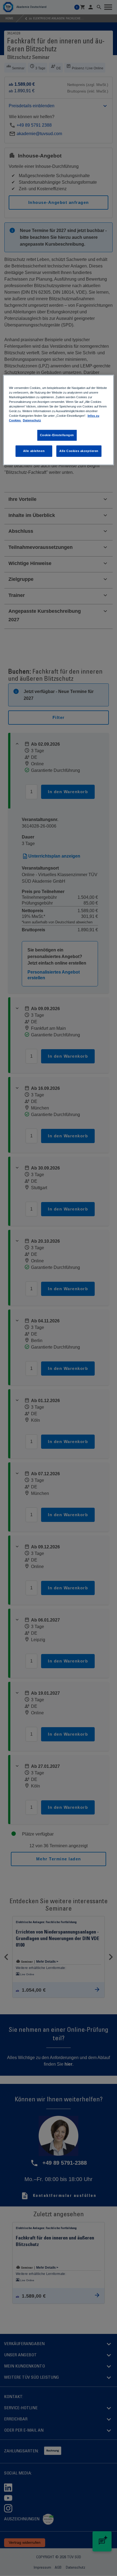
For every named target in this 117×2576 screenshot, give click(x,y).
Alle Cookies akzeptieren (79, 451)
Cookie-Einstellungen (57, 435)
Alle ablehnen (34, 451)
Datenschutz (32, 420)
